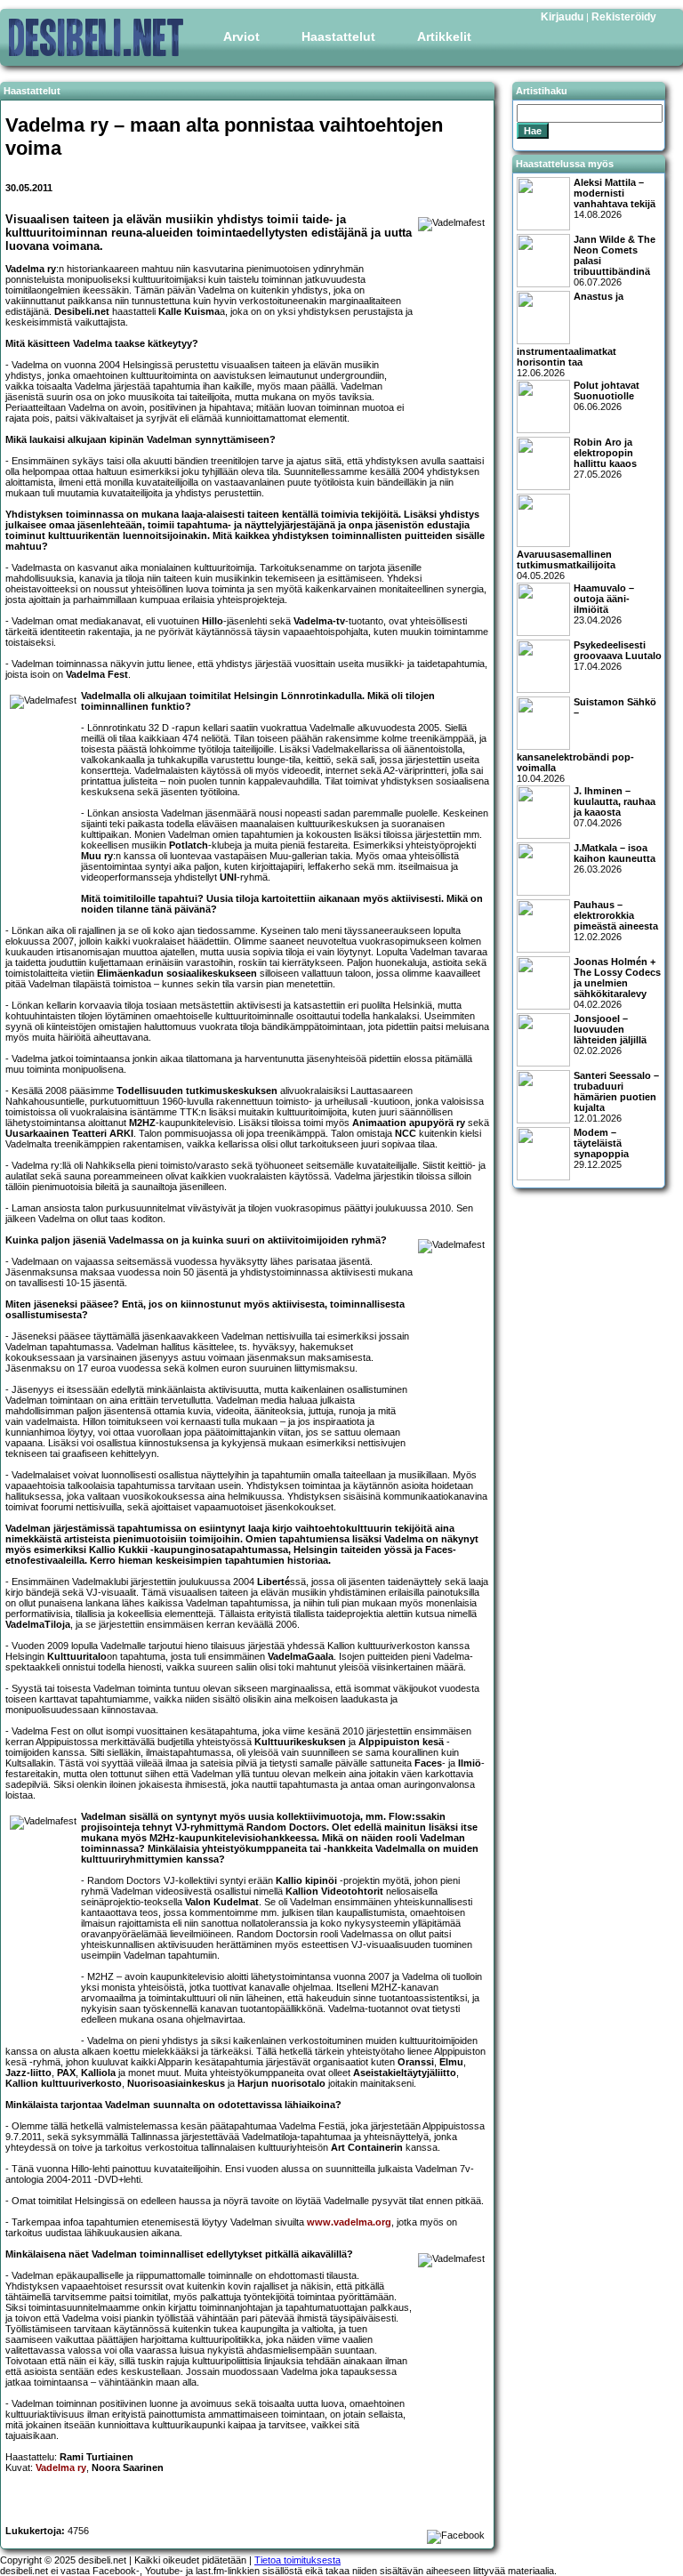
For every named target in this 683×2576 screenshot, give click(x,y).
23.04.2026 (604, 604)
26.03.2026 (615, 858)
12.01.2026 (616, 1097)
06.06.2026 (607, 396)
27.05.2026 (605, 458)
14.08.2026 (615, 198)
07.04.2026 (615, 807)
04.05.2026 (566, 565)
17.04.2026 (618, 656)
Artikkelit (444, 36)
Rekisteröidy (624, 17)
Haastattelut (338, 36)
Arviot (241, 36)
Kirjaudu (562, 17)
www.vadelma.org (349, 2222)
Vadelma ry (61, 2467)
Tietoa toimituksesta (297, 2560)
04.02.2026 (617, 983)
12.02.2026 (616, 921)
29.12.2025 (601, 1148)
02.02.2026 (610, 1034)
